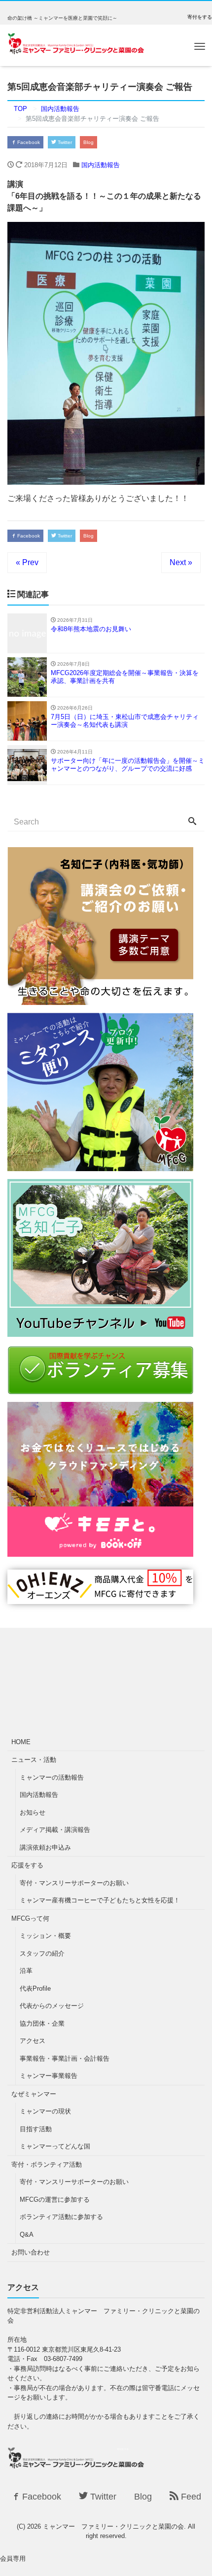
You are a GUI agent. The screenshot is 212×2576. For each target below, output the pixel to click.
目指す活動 (36, 2129)
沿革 (26, 1971)
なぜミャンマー (34, 2094)
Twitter (64, 142)
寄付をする (200, 17)
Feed (190, 2497)
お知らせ (33, 1812)
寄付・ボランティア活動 (47, 2165)
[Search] (192, 822)
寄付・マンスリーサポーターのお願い (74, 1883)
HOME (21, 1742)
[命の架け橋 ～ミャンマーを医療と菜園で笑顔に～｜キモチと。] (100, 1551)
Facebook (28, 142)
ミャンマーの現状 (45, 2111)
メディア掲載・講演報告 (55, 1830)
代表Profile (35, 1988)
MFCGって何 (30, 1918)
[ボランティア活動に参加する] (100, 1388)
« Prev (27, 562)
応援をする (27, 1865)
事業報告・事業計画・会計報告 (65, 2058)
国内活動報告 (101, 165)
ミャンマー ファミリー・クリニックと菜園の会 (113, 2526)
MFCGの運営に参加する (55, 2200)
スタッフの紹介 (42, 1953)
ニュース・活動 (34, 1760)
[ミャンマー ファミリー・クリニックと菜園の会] (76, 45)
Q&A (27, 2235)
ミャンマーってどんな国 (55, 2146)
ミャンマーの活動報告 (52, 1777)
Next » (181, 562)
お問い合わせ (31, 2252)
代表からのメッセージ (52, 2006)
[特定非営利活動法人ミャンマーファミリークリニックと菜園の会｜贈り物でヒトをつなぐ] (100, 1598)
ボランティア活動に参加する (61, 2217)
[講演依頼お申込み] (100, 999)
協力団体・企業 (42, 2023)
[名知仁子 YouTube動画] (100, 1331)
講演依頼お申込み (45, 1847)
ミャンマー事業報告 (49, 2076)
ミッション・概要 (45, 1936)
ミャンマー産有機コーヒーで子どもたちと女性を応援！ (100, 1900)
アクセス (33, 2041)
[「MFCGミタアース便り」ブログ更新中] (100, 1165)
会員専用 (13, 2558)
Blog (88, 142)
